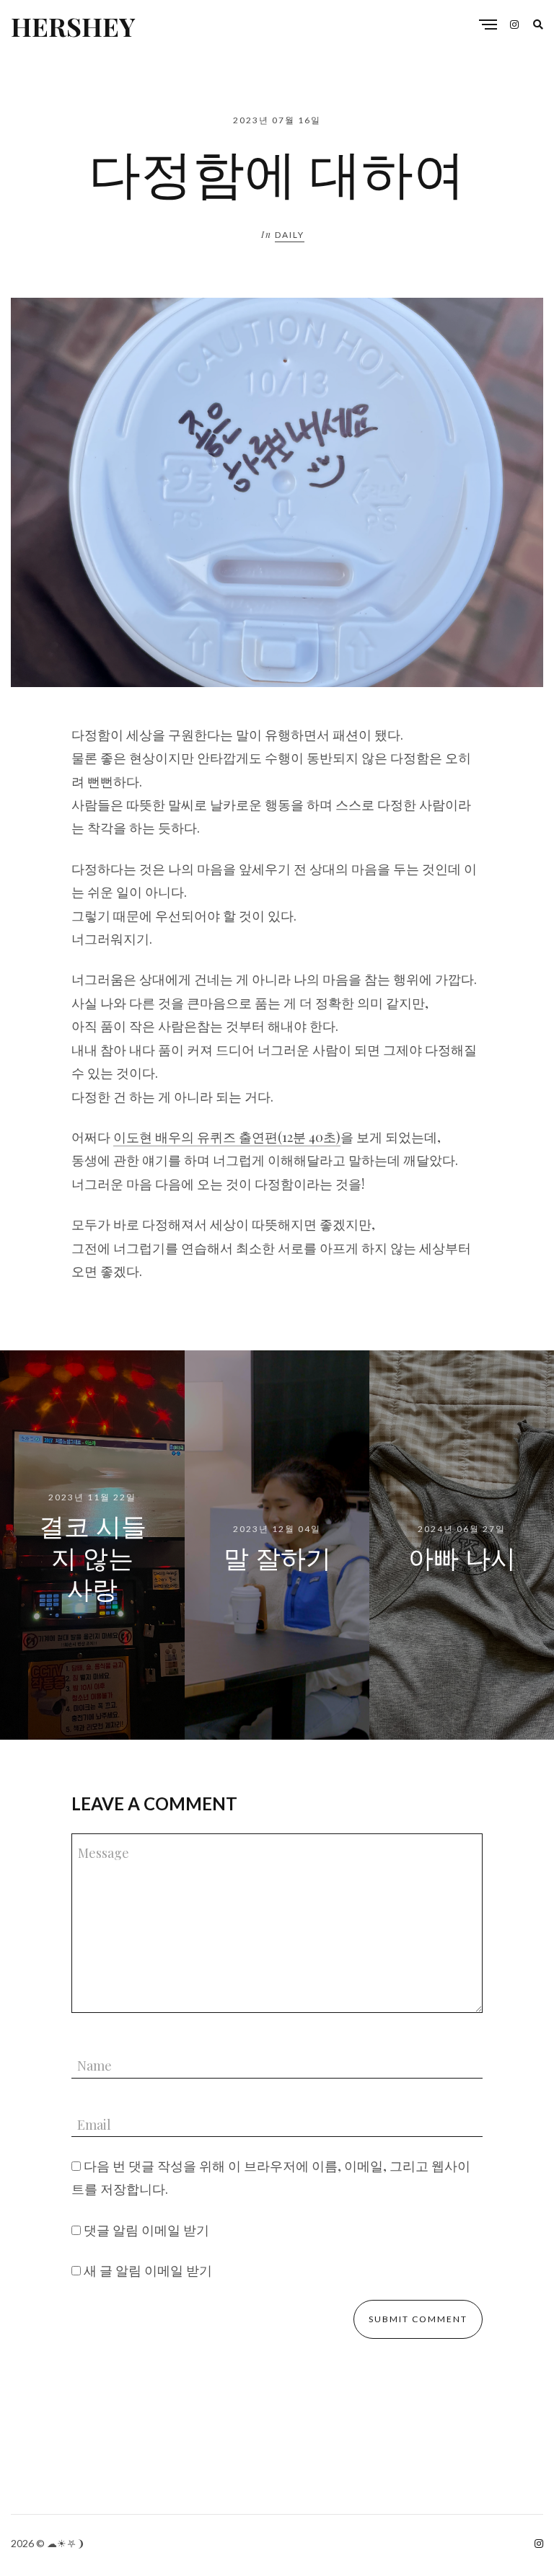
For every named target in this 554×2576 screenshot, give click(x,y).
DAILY (290, 235)
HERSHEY (73, 26)
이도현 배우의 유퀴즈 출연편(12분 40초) (227, 1137)
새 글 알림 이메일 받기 (148, 2270)
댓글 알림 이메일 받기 (146, 2230)
